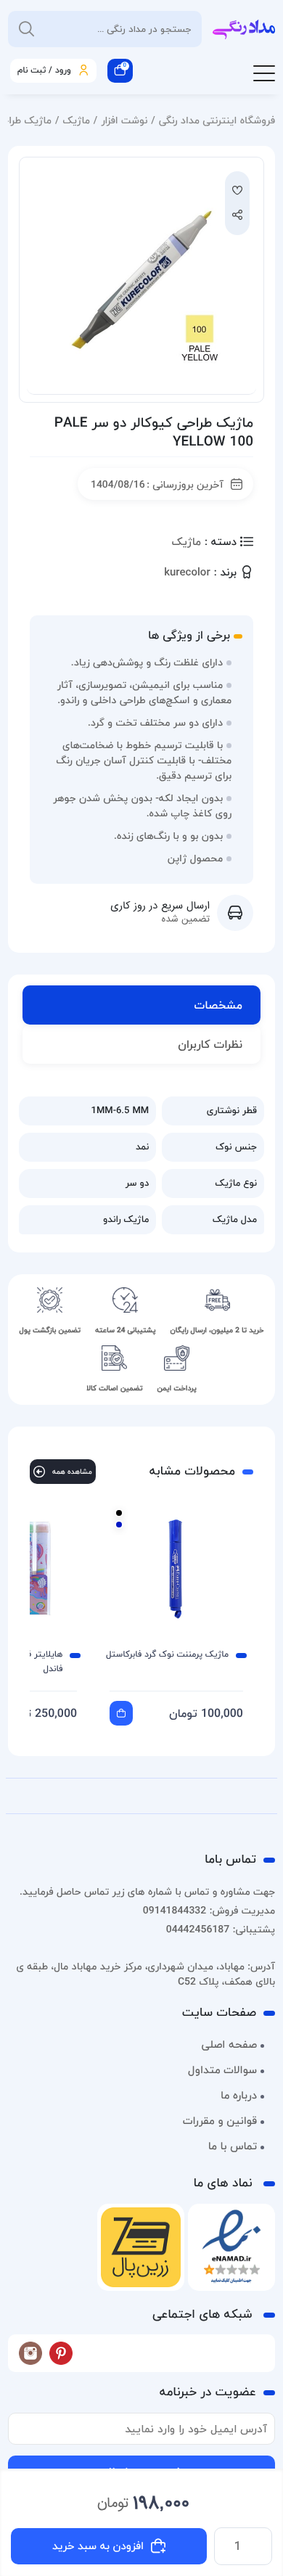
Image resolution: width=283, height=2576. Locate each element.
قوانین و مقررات (220, 2121)
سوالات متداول (222, 2070)
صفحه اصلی (229, 2045)
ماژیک (76, 120)
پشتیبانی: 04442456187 (221, 1929)
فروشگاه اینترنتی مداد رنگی (217, 120)
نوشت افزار (124, 120)
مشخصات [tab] (218, 1005)
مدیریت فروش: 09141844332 (209, 1910)
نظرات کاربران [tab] (210, 1044)
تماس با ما (233, 2146)
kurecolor (187, 573)
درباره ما (239, 2096)
